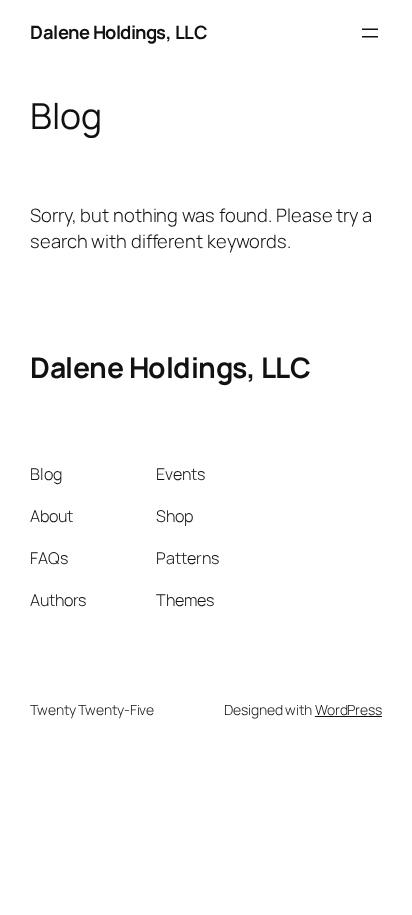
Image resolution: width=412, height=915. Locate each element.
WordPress (348, 709)
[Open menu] (370, 33)
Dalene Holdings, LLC (118, 32)
